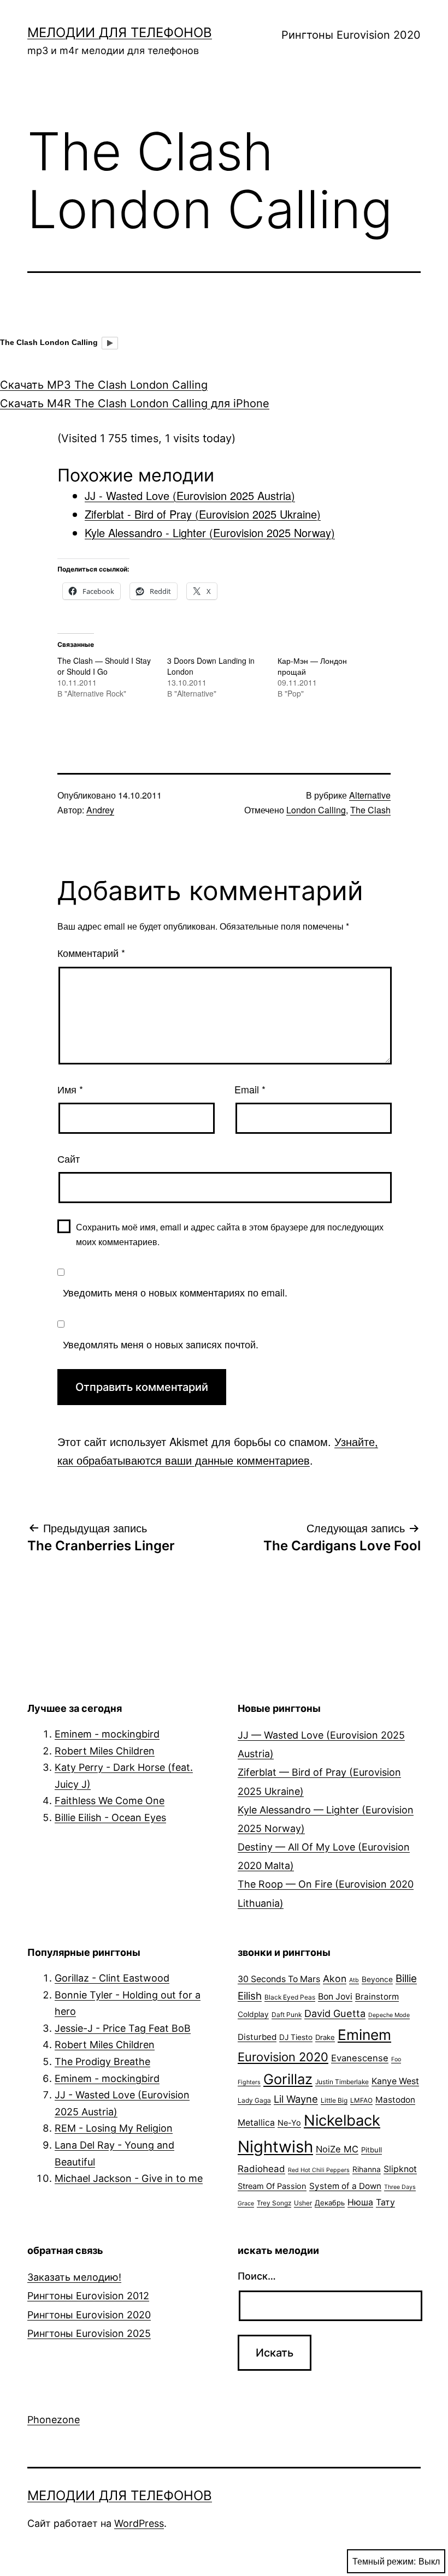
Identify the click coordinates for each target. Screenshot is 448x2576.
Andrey (100, 810)
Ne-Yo (289, 2123)
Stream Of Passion (272, 2186)
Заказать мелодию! (74, 2277)
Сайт (69, 1158)
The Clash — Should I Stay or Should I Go (104, 666)
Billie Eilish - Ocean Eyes (110, 1818)
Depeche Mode (389, 2015)
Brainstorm (377, 1997)
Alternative (370, 795)
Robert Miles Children (105, 1751)
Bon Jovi (335, 1997)
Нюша (360, 2202)
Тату (385, 2202)
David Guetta (335, 2013)
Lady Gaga (254, 2100)
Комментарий (91, 953)
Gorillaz (288, 2079)
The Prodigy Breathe (102, 2062)
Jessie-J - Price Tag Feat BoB (123, 2028)
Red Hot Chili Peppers (319, 2170)
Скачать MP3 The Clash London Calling (104, 385)
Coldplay (253, 2014)
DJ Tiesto (296, 2037)
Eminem (364, 2034)
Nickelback (342, 2120)
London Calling (316, 810)
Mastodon (395, 2100)
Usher (303, 2203)
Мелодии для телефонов (120, 32)
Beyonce (377, 1979)
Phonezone (54, 2420)
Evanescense (360, 2058)
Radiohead (261, 2169)
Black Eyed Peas (290, 1997)
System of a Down (345, 2186)
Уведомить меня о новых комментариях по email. (175, 1292)
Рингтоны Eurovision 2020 (351, 35)
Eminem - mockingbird (107, 1734)
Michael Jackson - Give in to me (129, 2178)
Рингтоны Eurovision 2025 (89, 2333)
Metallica (256, 2123)
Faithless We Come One (110, 1801)
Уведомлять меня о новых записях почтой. (161, 1344)
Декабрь (330, 2203)
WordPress (139, 2523)
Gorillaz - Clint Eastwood (112, 1978)
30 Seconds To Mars (279, 1979)
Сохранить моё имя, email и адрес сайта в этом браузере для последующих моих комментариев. (230, 1234)
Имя (70, 1089)
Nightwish (275, 2147)
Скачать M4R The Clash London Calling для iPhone (135, 403)
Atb (354, 1980)
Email (250, 1089)
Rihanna (367, 2169)
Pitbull (372, 2150)
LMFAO (361, 2100)
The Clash (370, 810)
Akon (335, 1979)
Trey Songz (274, 2203)
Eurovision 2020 (283, 2057)
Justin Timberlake (342, 2082)
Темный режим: (384, 2561)
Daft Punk (287, 2015)
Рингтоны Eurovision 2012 (88, 2296)
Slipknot (400, 2169)
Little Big (334, 2100)
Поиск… (257, 2276)
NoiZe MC (337, 2149)
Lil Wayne (296, 2099)
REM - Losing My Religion (114, 2128)
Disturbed (257, 2037)
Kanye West (395, 2081)
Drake (325, 2037)
